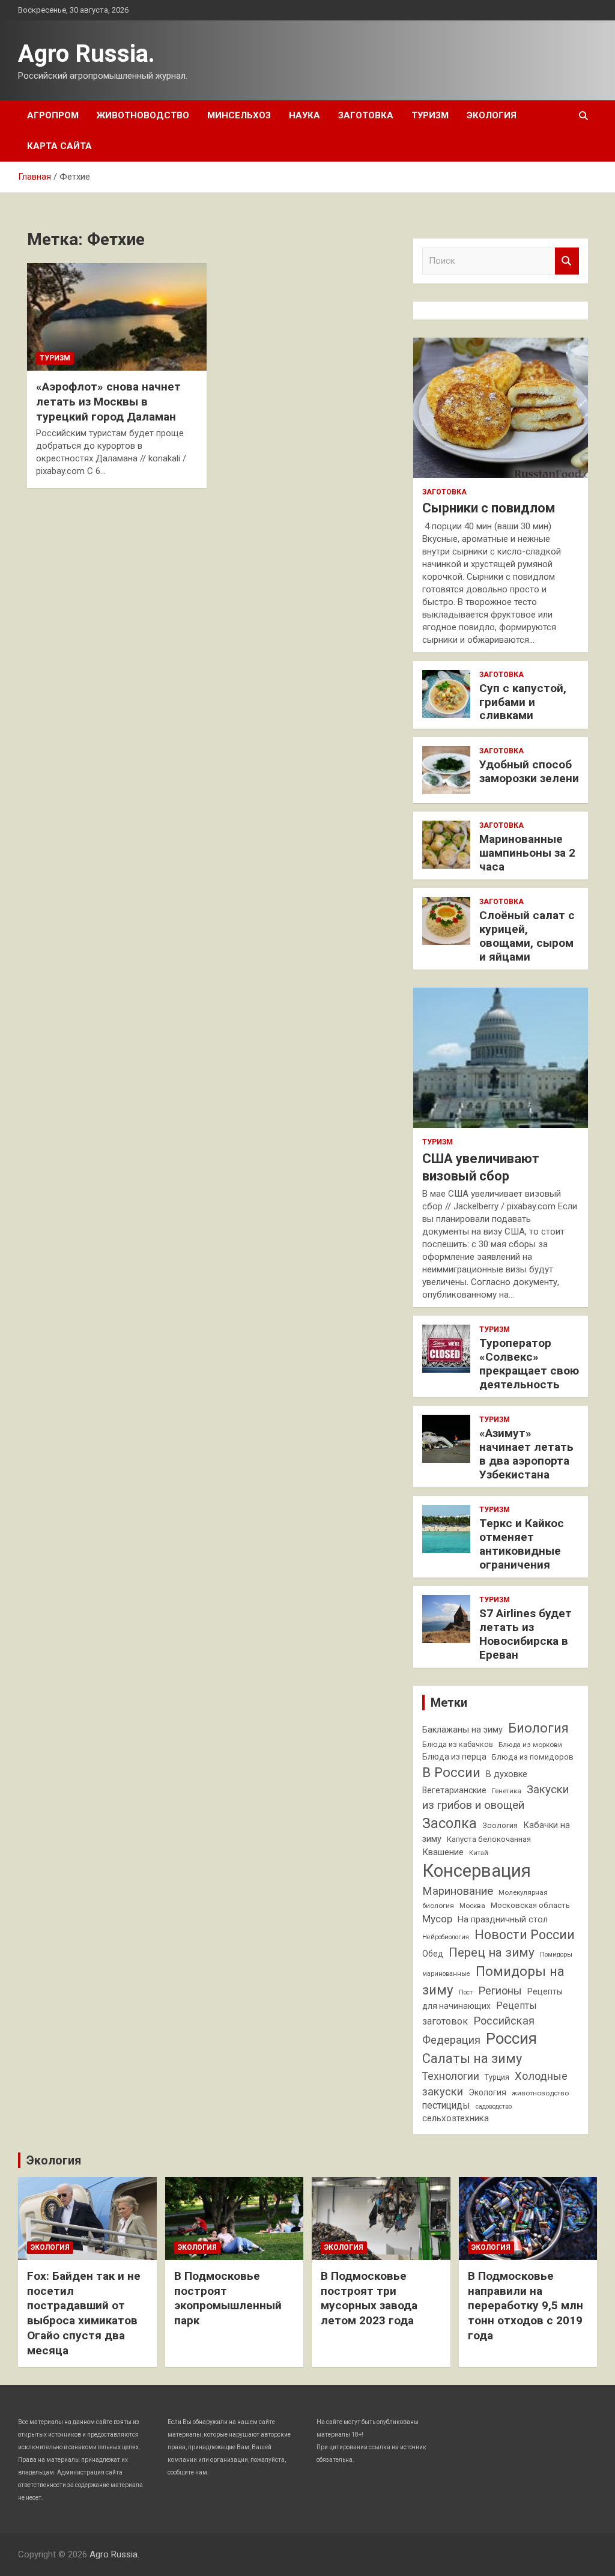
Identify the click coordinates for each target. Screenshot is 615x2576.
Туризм (430, 115)
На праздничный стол (503, 1920)
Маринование (458, 1891)
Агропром (53, 115)
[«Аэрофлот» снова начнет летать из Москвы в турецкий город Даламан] (117, 317)
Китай (479, 1853)
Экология (492, 115)
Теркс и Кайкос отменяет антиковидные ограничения (522, 1544)
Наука (304, 115)
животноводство (540, 2093)
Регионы (500, 1991)
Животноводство (143, 115)
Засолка (450, 1823)
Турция (497, 2077)
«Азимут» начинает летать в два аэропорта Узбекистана (526, 1454)
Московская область (530, 1905)
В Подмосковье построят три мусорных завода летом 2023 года (369, 2298)
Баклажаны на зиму (462, 1730)
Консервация (477, 1871)
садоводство (494, 2107)
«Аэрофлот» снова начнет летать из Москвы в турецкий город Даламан (108, 401)
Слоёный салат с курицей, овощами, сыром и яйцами (527, 936)
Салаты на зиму (472, 2058)
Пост (466, 1992)
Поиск (567, 261)
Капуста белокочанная (489, 1839)
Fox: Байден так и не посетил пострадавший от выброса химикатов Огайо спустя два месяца (84, 2313)
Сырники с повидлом (489, 508)
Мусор (437, 1919)
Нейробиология (446, 1937)
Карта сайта (59, 146)
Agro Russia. (86, 54)
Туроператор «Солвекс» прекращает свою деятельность (529, 1363)
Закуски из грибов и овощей (495, 1797)
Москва (472, 1906)
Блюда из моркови (530, 1745)
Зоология (500, 1825)
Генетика (507, 1791)
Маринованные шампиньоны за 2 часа (527, 853)
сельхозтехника (456, 2118)
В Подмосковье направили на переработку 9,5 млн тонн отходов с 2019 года (526, 2306)
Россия (511, 2038)
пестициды (446, 2105)
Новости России (525, 1935)
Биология (538, 1728)
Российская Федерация (478, 2031)
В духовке (507, 1774)
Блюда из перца (454, 1757)
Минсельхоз (239, 115)
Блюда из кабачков (458, 1744)
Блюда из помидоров (533, 1757)
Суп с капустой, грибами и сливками (523, 702)
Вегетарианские (454, 1790)
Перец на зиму (492, 1952)
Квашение (443, 1852)
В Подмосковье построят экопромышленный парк (228, 2298)
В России (451, 1772)
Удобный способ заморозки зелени (529, 771)
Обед (433, 1954)
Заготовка (366, 115)
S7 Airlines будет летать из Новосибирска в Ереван (526, 1634)
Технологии (451, 2076)
